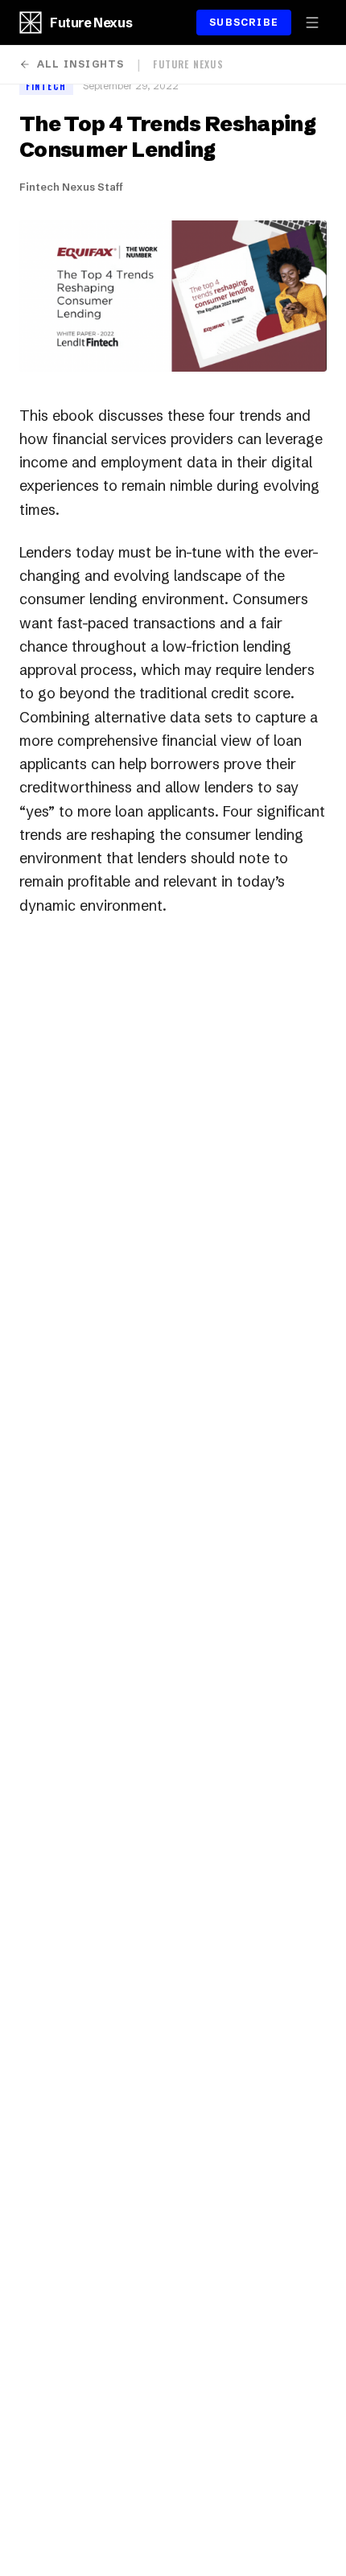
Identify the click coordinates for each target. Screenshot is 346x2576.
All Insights (80, 64)
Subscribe (244, 22)
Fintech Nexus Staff (71, 187)
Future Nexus (91, 23)
